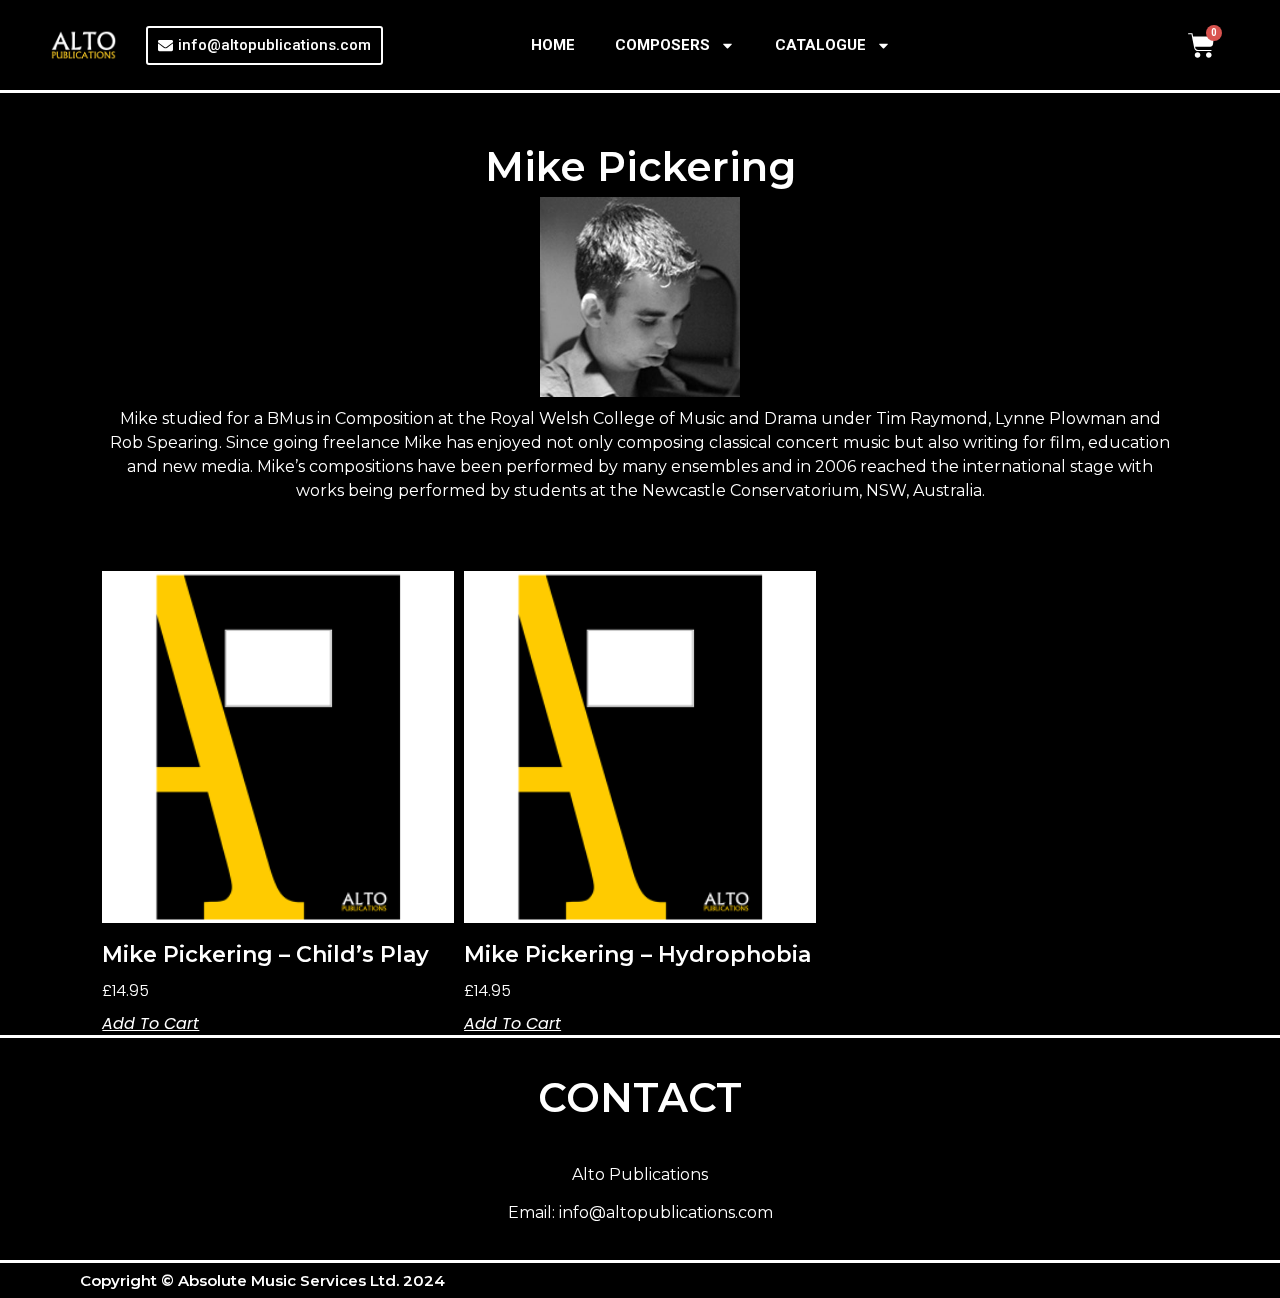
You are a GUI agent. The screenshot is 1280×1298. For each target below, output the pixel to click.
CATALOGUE (820, 45)
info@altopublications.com (666, 1212)
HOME (553, 45)
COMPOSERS (662, 45)
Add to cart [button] (150, 1024)
